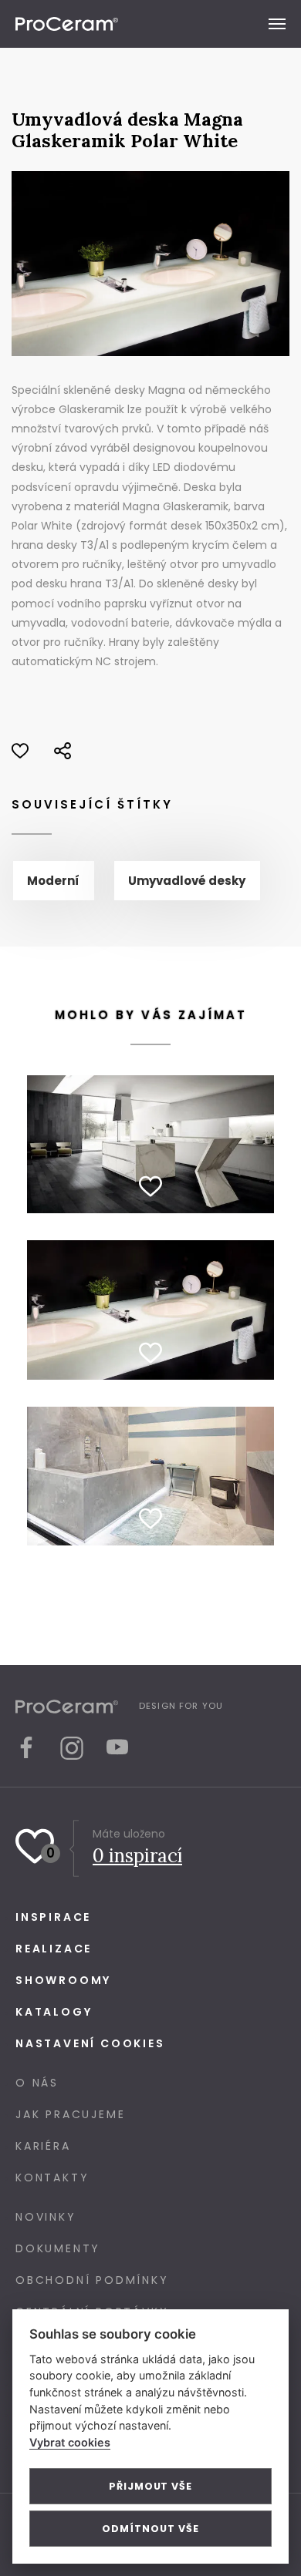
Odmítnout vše (150, 2529)
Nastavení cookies (90, 2043)
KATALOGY (54, 2012)
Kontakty (52, 2177)
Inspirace (53, 1917)
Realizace (54, 1949)
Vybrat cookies (70, 2442)
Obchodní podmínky (92, 2280)
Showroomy (63, 1980)
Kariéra (43, 2146)
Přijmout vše (150, 2486)
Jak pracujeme (70, 2114)
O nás (37, 2083)
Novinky (46, 2217)
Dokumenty (58, 2248)
